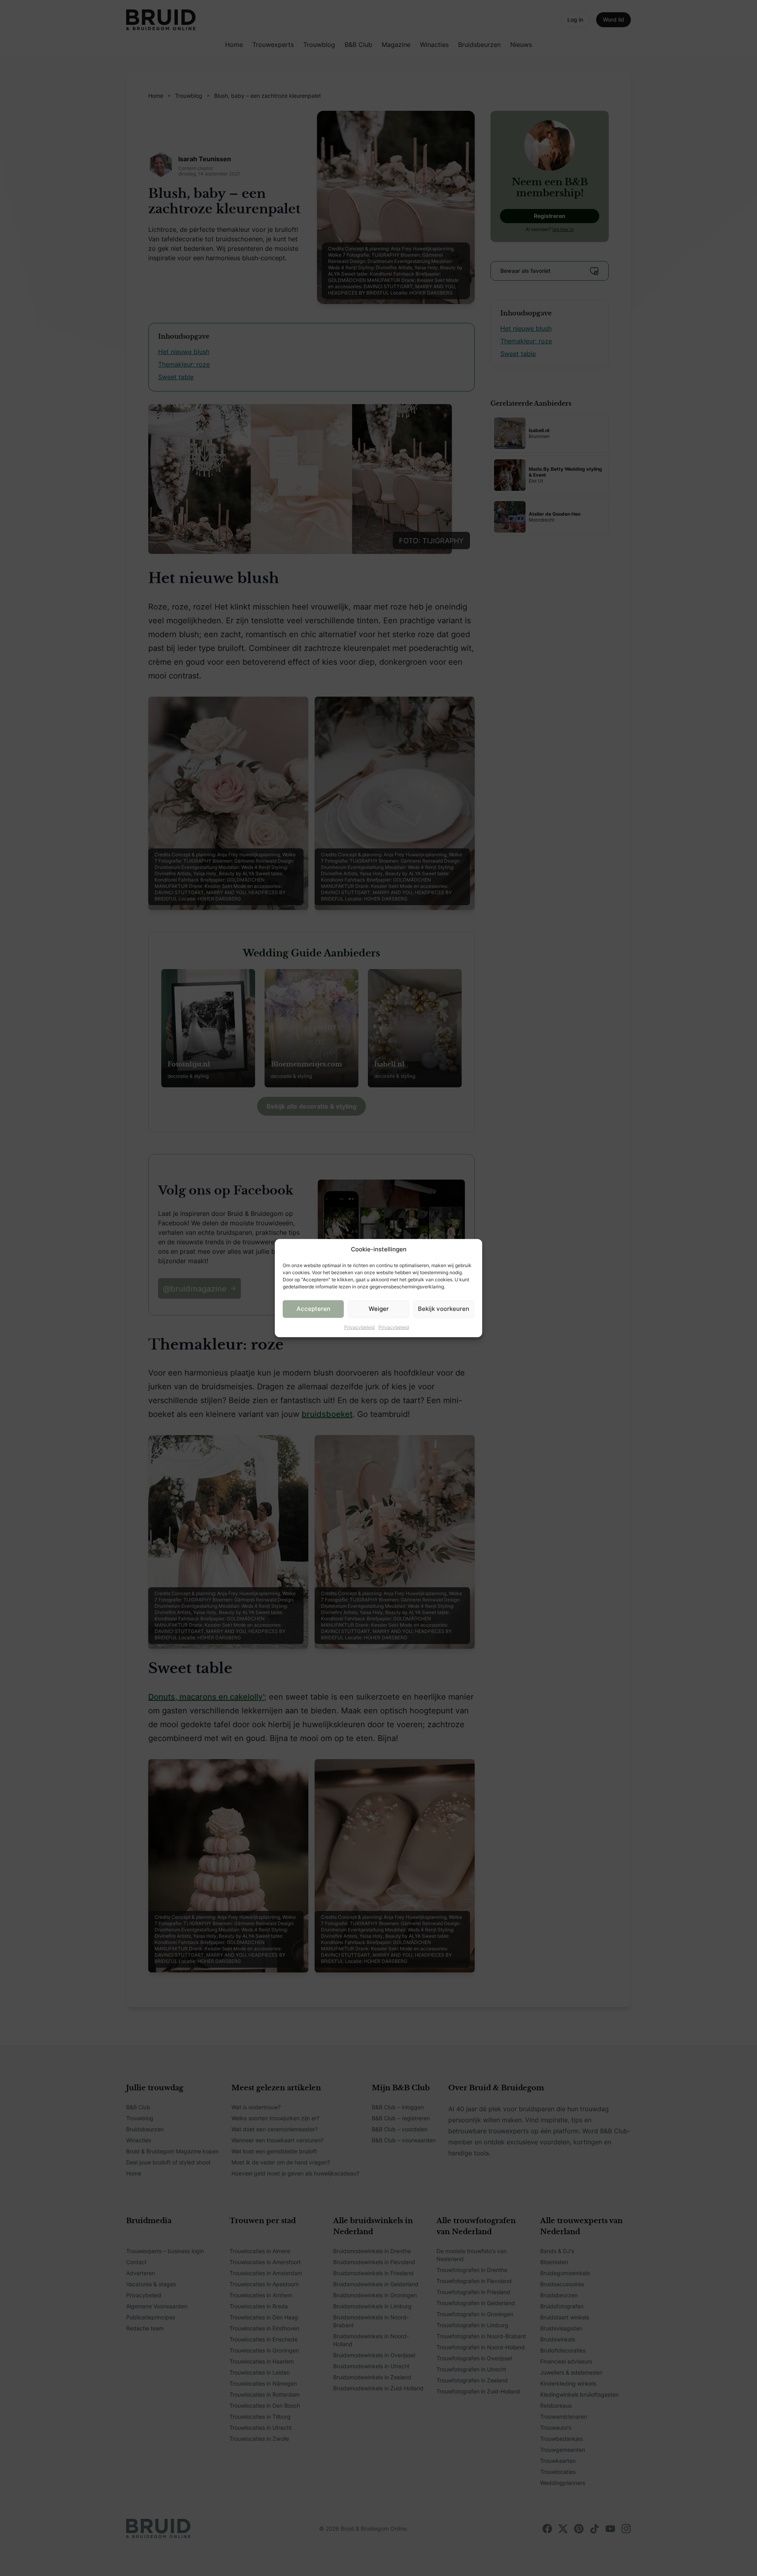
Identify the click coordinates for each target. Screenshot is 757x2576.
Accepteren (313, 1309)
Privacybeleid (359, 1327)
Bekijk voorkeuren (444, 1309)
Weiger (379, 1309)
